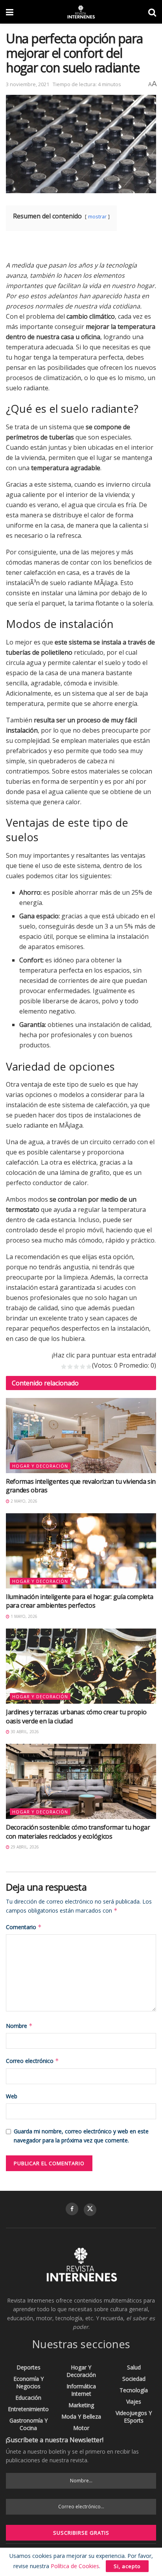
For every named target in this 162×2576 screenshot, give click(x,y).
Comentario (24, 1927)
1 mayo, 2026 (23, 1616)
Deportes (29, 2367)
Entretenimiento (28, 2409)
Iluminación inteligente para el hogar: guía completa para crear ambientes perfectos (79, 1601)
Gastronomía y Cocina (29, 2424)
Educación (28, 2398)
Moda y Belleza (81, 2416)
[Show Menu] (10, 12)
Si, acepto (127, 2566)
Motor (81, 2428)
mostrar (97, 216)
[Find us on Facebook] (72, 2209)
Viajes (134, 2401)
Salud (134, 2367)
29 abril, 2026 (24, 1847)
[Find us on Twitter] (90, 2210)
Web (12, 2096)
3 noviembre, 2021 (28, 84)
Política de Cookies (75, 2566)
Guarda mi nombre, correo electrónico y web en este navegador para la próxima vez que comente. (81, 2136)
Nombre (19, 2026)
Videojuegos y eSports (134, 2417)
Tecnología (134, 2390)
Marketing (81, 2405)
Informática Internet (81, 2390)
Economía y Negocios (29, 2382)
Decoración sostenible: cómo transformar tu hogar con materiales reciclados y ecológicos (78, 1832)
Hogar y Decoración (40, 1466)
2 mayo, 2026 (23, 1501)
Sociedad (134, 2379)
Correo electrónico (32, 2061)
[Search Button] (152, 12)
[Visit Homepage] (81, 12)
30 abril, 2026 (24, 1732)
